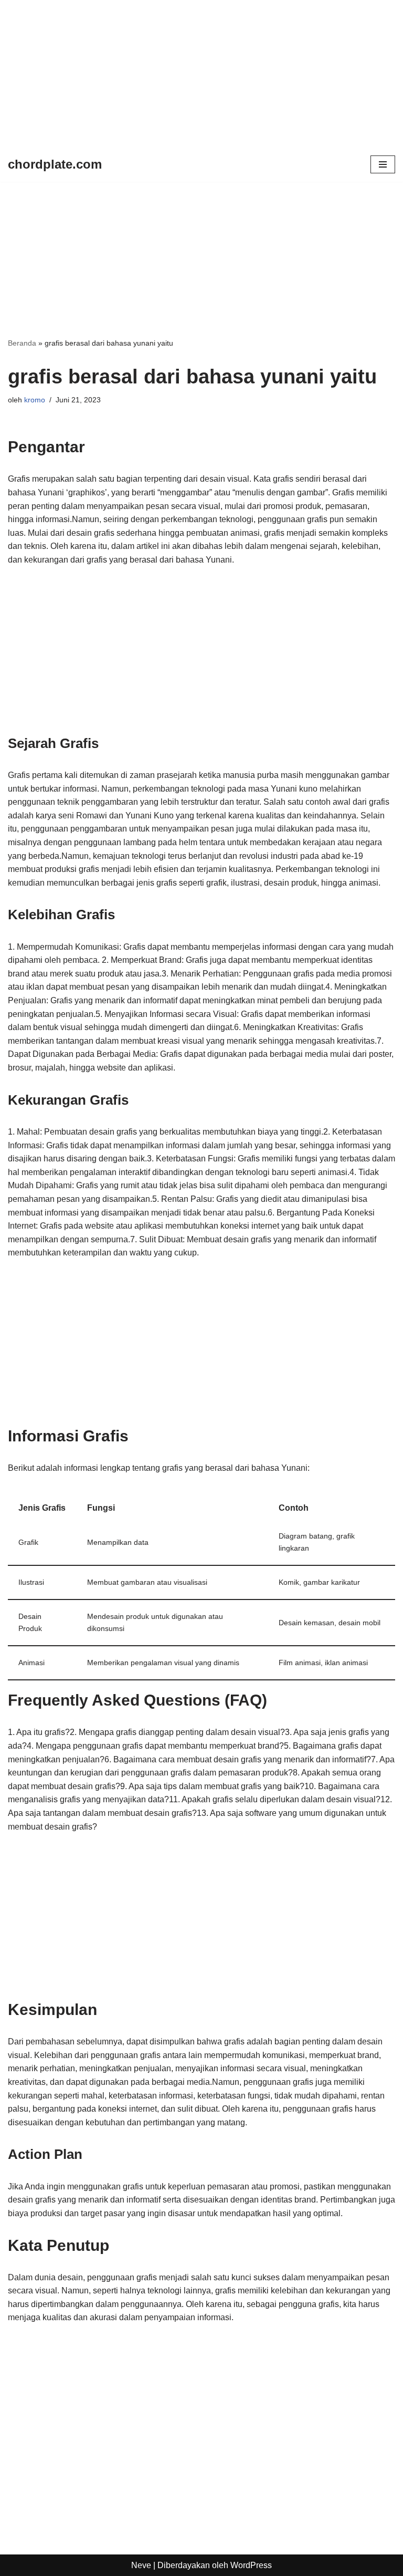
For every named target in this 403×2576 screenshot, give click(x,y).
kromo (35, 400)
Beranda (22, 343)
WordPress (251, 2565)
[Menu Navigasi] (383, 164)
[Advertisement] (201, 74)
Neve (141, 2565)
